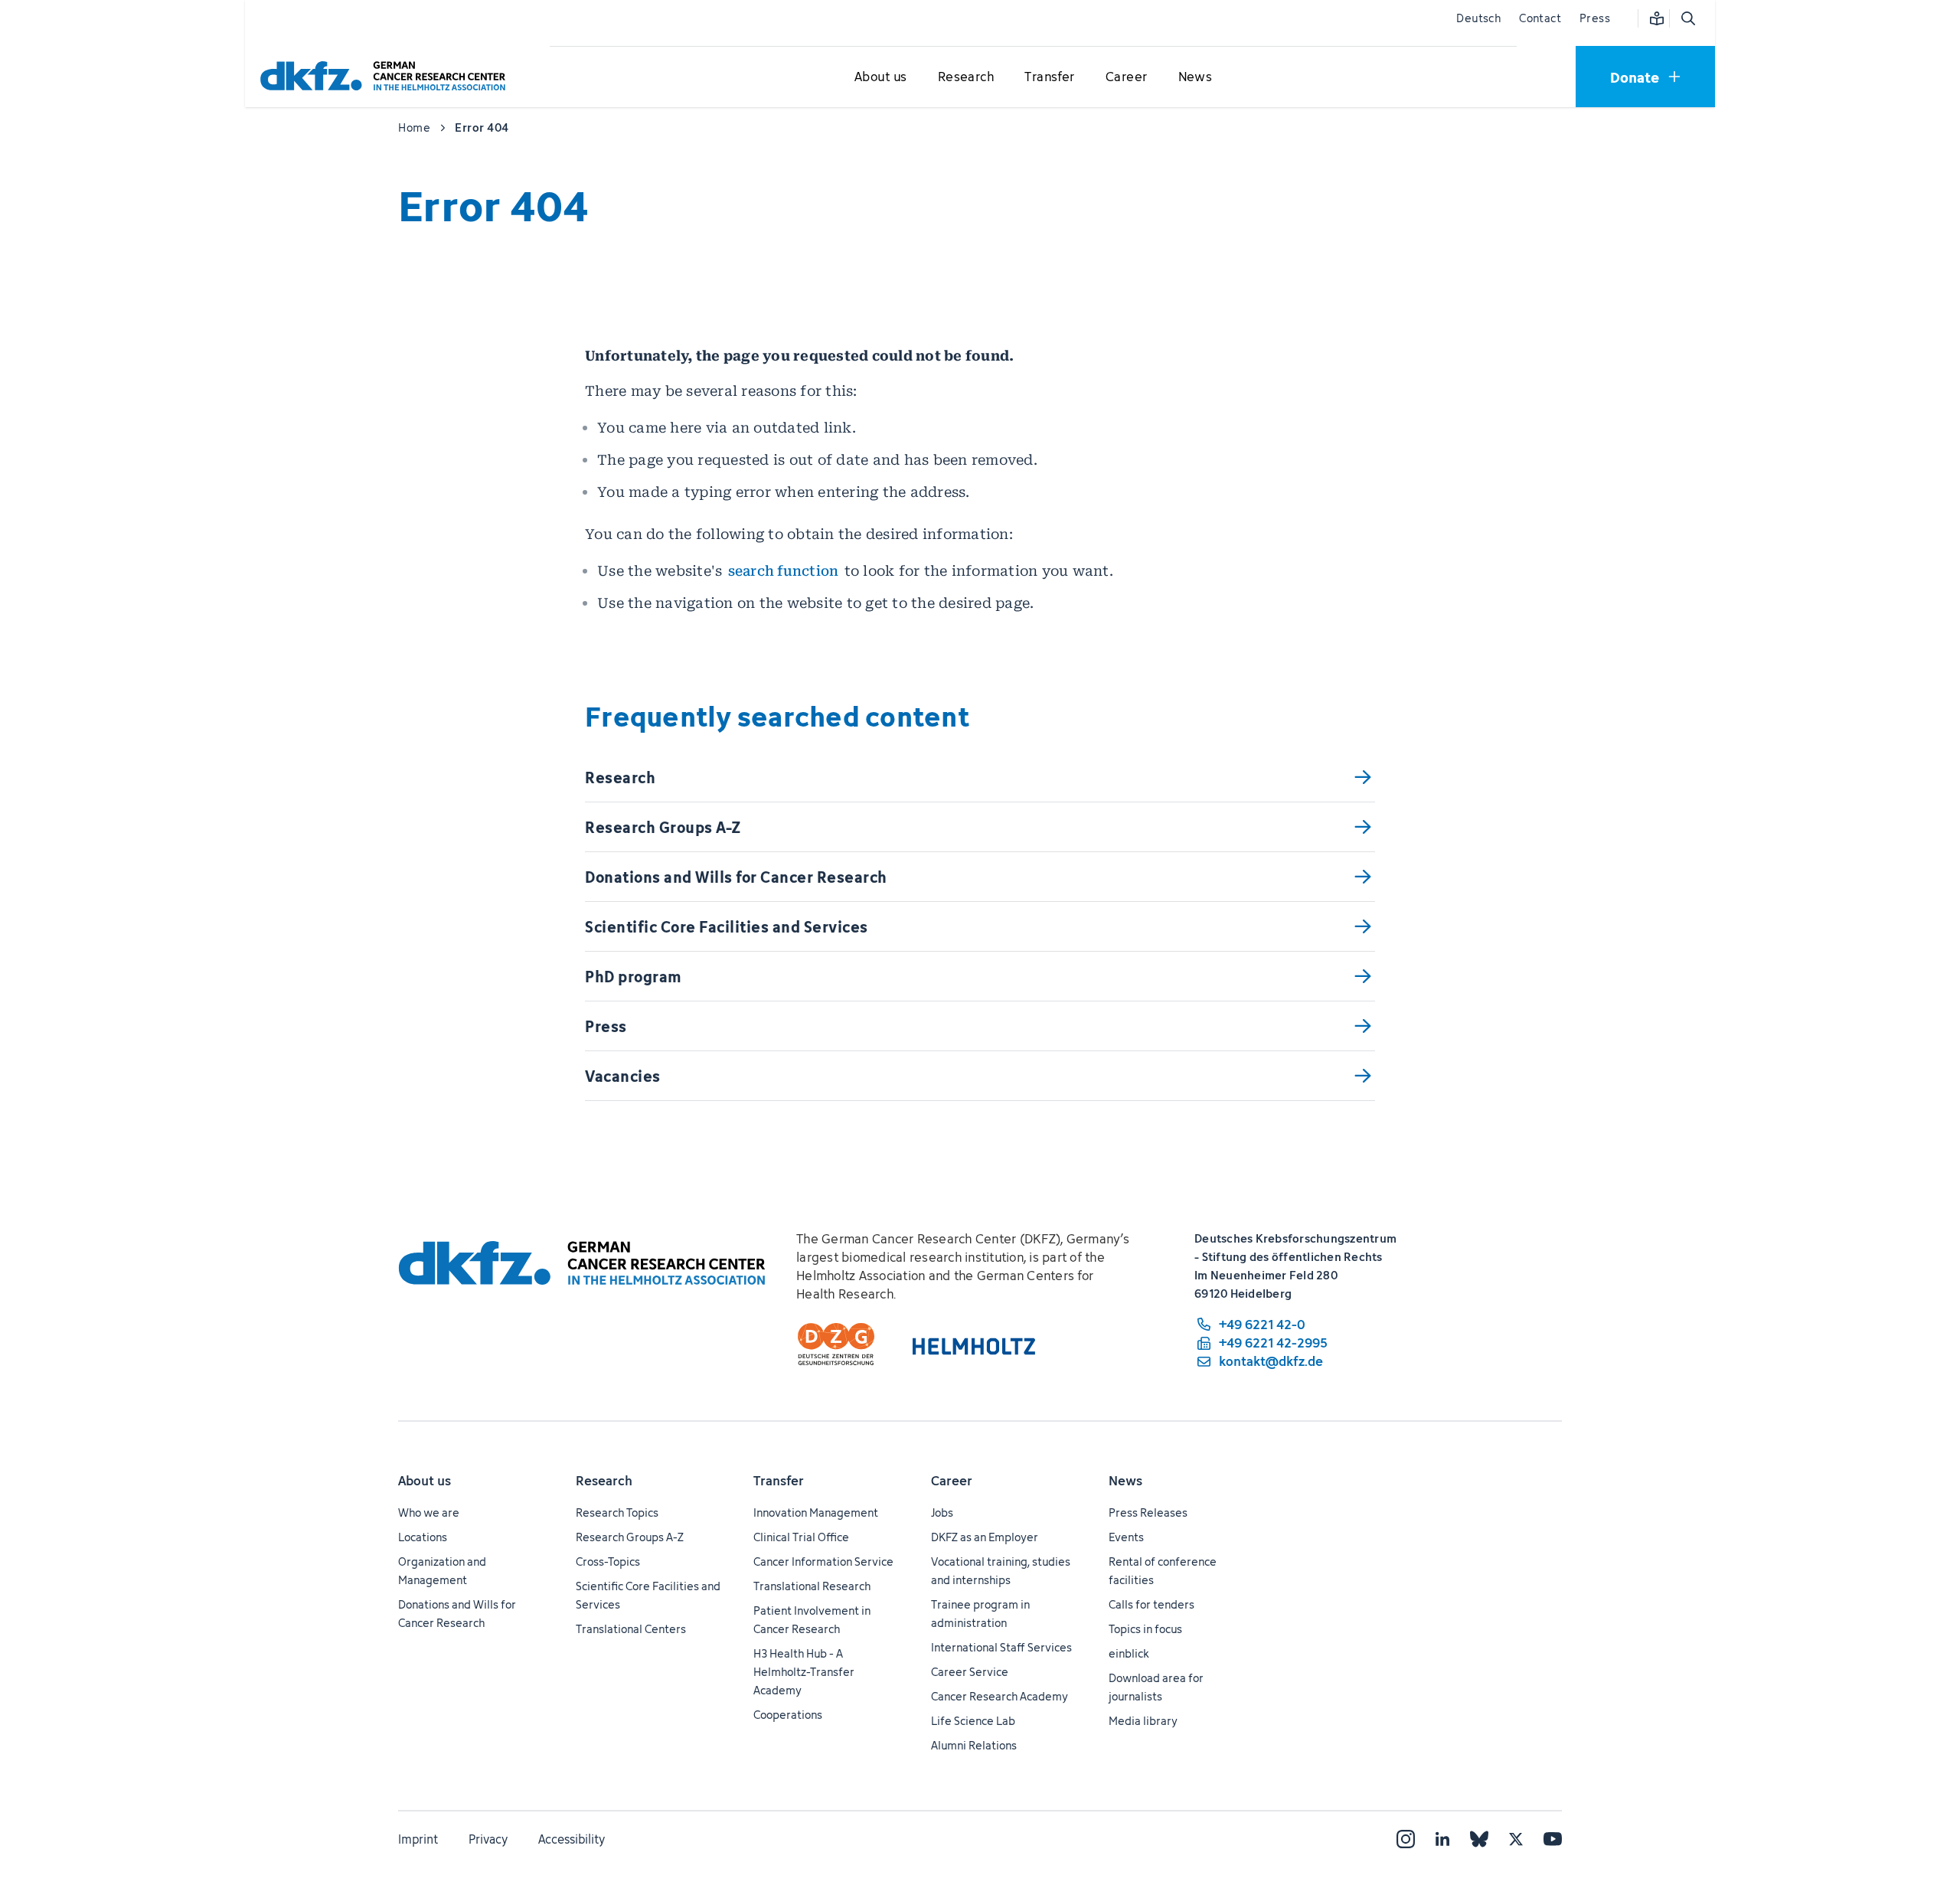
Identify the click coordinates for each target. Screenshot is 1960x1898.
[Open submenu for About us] (880, 77)
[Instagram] (1406, 1839)
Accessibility (572, 1839)
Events (1126, 1537)
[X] (1516, 1839)
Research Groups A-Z (630, 1537)
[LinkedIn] (1442, 1839)
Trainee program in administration (980, 1614)
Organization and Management (442, 1571)
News (1125, 1481)
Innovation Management (816, 1513)
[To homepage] (387, 76)
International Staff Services (1001, 1647)
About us (425, 1481)
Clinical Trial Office (801, 1537)
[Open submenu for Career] (1126, 77)
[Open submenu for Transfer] (1050, 77)
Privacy (488, 1839)
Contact (1540, 18)
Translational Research (812, 1586)
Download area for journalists (1156, 1687)
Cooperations (788, 1715)
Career (952, 1481)
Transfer (779, 1481)
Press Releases (1148, 1513)
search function (784, 571)
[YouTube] (1553, 1839)
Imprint (418, 1839)
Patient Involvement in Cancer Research (812, 1620)
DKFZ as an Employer (985, 1537)
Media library (1143, 1721)
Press (1595, 18)
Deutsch (1478, 18)
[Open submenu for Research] (965, 77)
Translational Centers (631, 1629)
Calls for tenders (1151, 1604)
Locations (423, 1537)
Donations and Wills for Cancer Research (457, 1614)
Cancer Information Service (823, 1562)
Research (604, 1481)
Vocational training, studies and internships (1001, 1571)
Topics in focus (1145, 1629)
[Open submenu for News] (1195, 77)
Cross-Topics (608, 1562)
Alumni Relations (974, 1745)
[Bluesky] (1479, 1839)
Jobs (942, 1513)
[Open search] (1687, 18)
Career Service (970, 1672)
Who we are (429, 1513)
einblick (1129, 1653)
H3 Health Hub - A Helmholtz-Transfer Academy (804, 1672)
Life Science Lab (973, 1721)
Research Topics (617, 1513)
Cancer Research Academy (1000, 1696)
